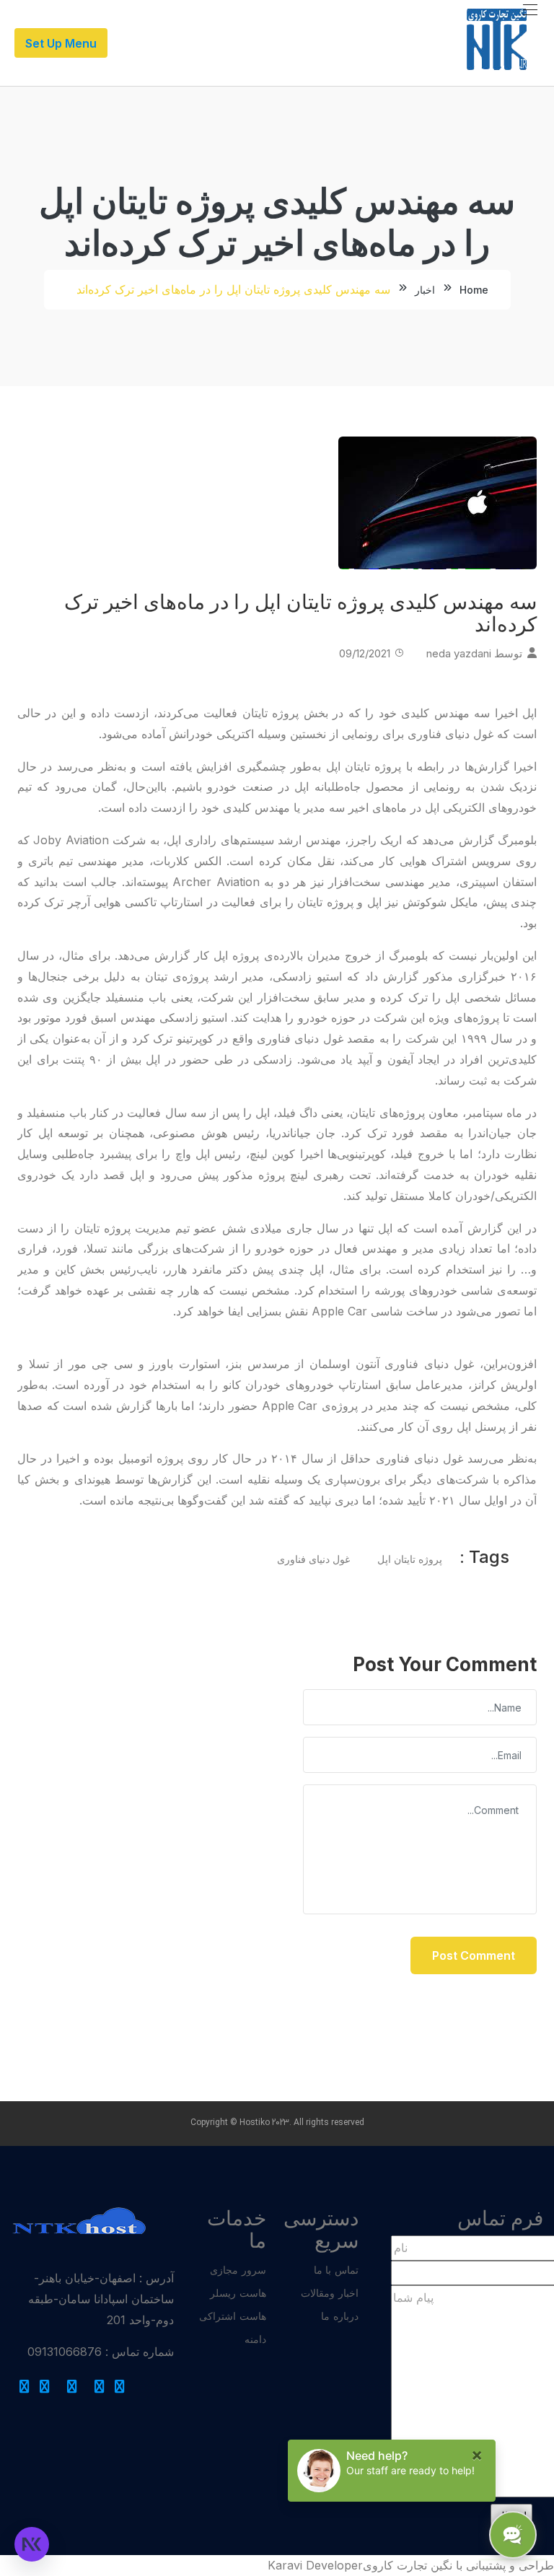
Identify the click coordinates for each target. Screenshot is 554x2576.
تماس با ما (336, 2270)
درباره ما (340, 2316)
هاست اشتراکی (233, 2316)
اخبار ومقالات (330, 2293)
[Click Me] (120, 2387)
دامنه (255, 2339)
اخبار (425, 290)
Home (474, 290)
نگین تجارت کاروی (408, 2565)
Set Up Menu (61, 43)
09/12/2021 (365, 653)
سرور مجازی (238, 2270)
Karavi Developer (315, 2565)
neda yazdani (459, 653)
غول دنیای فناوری (313, 1559)
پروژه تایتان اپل (410, 1559)
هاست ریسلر (238, 2293)
